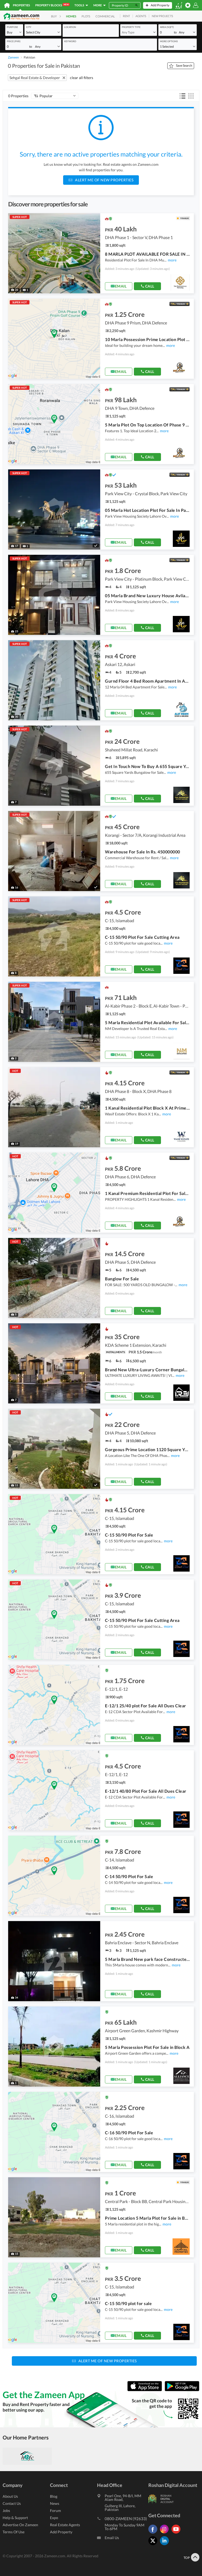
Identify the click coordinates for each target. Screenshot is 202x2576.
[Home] (7, 5)
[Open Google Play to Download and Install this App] (182, 2390)
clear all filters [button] (82, 78)
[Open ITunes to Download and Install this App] (146, 2390)
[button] (14, 32)
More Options (169, 41)
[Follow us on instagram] (166, 2533)
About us (10, 2496)
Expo (54, 2518)
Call (150, 286)
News (55, 2503)
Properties (21, 5)
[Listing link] (101, 253)
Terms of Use (14, 2532)
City (29, 27)
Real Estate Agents (65, 2525)
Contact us (12, 2503)
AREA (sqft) (167, 27)
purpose (12, 27)
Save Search (184, 65)
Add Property (61, 2532)
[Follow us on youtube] (177, 2533)
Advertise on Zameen (20, 2525)
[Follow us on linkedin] (166, 2545)
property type (131, 27)
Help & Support (15, 2518)
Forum (55, 2511)
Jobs (6, 2511)
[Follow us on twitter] (154, 2545)
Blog (54, 2496)
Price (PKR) (14, 41)
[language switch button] (179, 5)
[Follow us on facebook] (154, 2533)
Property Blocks (52, 5)
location (70, 27)
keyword (70, 41)
